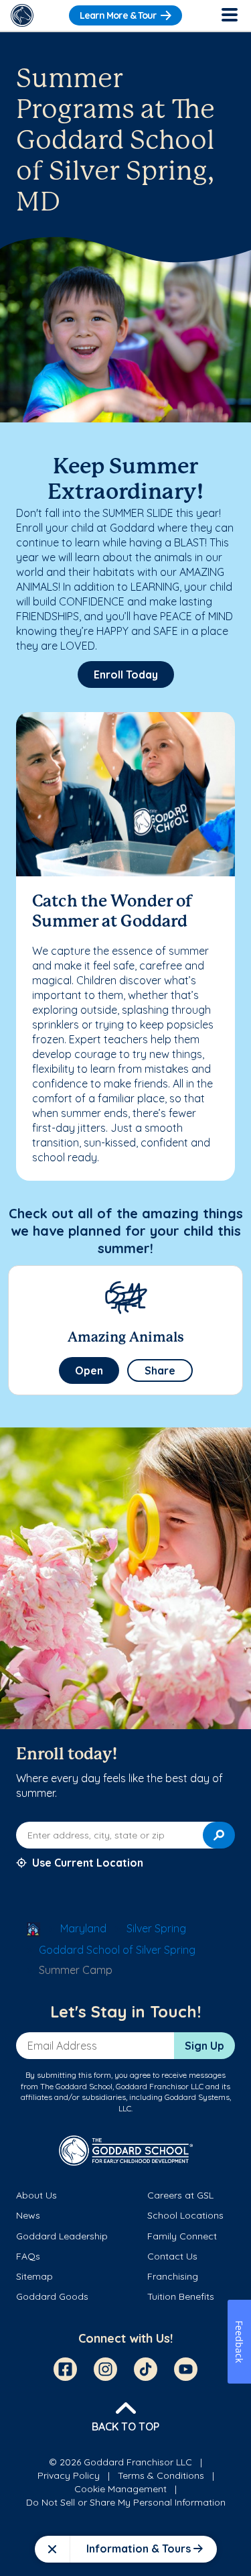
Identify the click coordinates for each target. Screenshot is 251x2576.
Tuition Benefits (181, 2296)
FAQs (28, 2256)
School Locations (185, 2215)
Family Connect (182, 2236)
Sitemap (34, 2276)
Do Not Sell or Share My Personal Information (126, 2502)
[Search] (219, 1835)
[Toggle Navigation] (229, 15)
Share (160, 1370)
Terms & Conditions (161, 2475)
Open (89, 1370)
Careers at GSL (180, 2195)
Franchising (173, 2276)
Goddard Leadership (62, 2236)
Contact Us (172, 2256)
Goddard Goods (52, 2296)
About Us (36, 2195)
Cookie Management (120, 2489)
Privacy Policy (69, 2475)
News (28, 2215)
